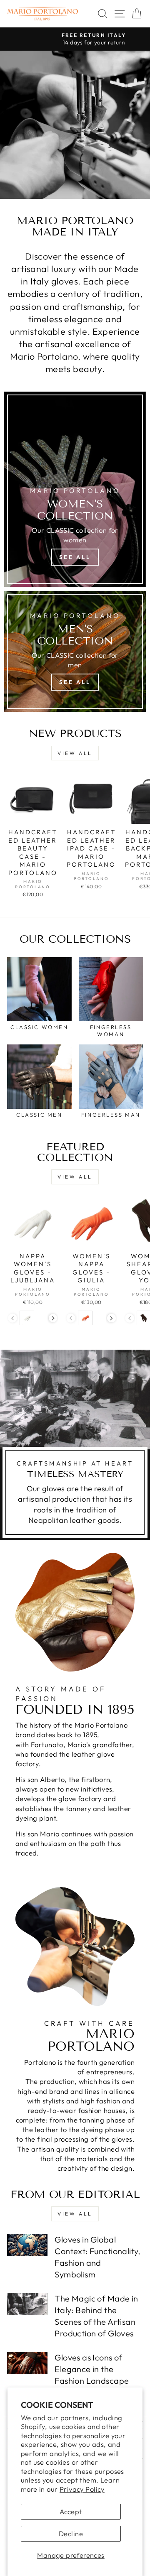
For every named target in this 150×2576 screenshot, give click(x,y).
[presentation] (53, 1318)
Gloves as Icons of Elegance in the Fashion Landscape (92, 2369)
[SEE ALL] (75, 651)
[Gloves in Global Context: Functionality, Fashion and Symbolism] (27, 2245)
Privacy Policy (82, 2489)
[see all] (75, 489)
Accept (71, 2511)
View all (75, 753)
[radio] (27, 1318)
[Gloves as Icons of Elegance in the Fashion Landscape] (27, 2363)
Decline (71, 2533)
